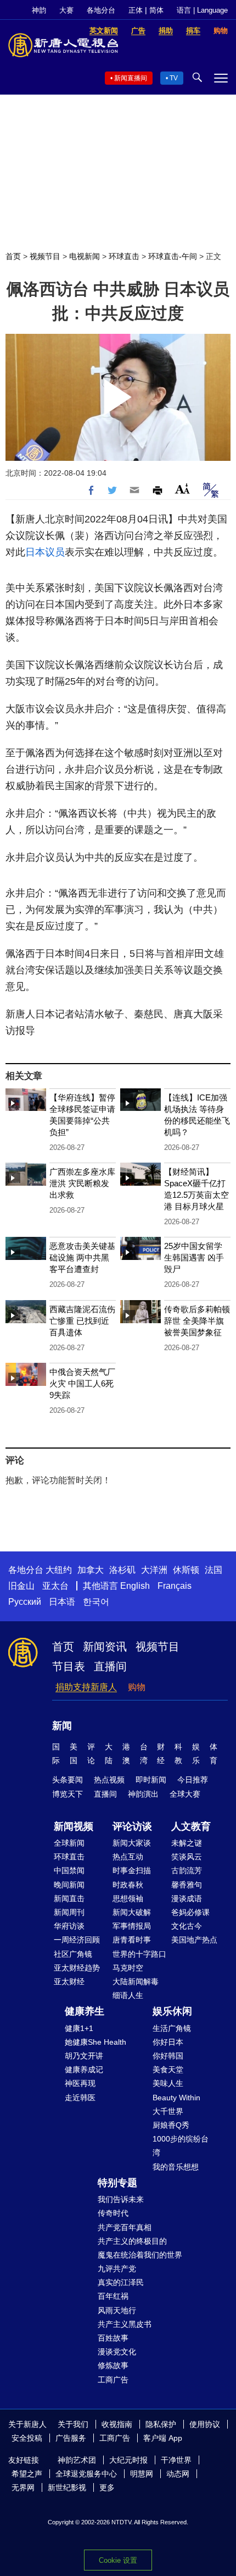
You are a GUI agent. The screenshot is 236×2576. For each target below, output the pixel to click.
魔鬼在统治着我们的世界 (140, 2255)
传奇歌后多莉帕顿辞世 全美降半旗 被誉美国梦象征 (197, 1321)
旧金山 (21, 1586)
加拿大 (91, 1570)
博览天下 (68, 1794)
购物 (137, 1687)
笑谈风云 (187, 1857)
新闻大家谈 (132, 1843)
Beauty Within (176, 2098)
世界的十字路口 (139, 1954)
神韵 (39, 10)
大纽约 (59, 1570)
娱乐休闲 (172, 2011)
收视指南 (117, 2424)
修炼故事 (113, 2365)
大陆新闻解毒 (136, 1981)
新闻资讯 (105, 1647)
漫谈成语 (187, 1898)
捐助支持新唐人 (86, 1687)
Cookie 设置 (118, 2560)
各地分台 (101, 10)
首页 (13, 256)
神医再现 (80, 2083)
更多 (107, 2487)
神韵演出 (143, 1794)
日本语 (62, 1602)
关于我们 (73, 2424)
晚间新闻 (69, 1885)
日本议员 (45, 552)
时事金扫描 (132, 1870)
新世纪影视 (67, 2487)
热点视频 (109, 1780)
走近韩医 (80, 2098)
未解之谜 (187, 1843)
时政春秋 (128, 1885)
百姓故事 (113, 2338)
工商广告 (113, 2380)
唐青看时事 (132, 1940)
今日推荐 (193, 1780)
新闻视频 (74, 1826)
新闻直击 (69, 1898)
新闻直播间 (131, 78)
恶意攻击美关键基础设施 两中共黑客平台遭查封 (82, 1257)
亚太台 (55, 1586)
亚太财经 (69, 1981)
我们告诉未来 (121, 2199)
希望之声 (27, 2474)
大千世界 (168, 2111)
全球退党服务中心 (86, 2474)
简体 (156, 10)
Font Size (182, 489)
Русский (25, 1602)
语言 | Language (202, 10)
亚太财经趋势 (77, 1968)
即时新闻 (151, 1780)
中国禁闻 (69, 1870)
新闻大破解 (132, 1912)
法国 (213, 1570)
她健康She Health (95, 2042)
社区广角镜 (73, 1954)
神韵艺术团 (77, 2460)
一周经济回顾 (77, 1940)
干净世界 (176, 2460)
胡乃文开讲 (84, 2056)
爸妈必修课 (190, 1912)
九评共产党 (117, 2269)
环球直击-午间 (173, 256)
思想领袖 (128, 1898)
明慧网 (142, 2474)
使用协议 (205, 2424)
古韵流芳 (187, 1870)
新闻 (62, 1726)
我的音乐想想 (176, 2167)
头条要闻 (68, 1780)
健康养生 (85, 2011)
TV (174, 78)
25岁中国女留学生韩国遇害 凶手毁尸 (194, 1257)
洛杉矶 (122, 1570)
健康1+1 (79, 2028)
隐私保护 (161, 2424)
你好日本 (168, 2042)
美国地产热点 (194, 1940)
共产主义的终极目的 (132, 2241)
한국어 (96, 1602)
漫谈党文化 (117, 2352)
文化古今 (187, 1926)
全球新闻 (69, 1843)
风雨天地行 (117, 2310)
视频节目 (45, 256)
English (135, 1586)
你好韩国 (168, 2056)
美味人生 (168, 2083)
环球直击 (124, 256)
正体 (136, 10)
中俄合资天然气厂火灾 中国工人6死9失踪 (82, 1383)
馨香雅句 (187, 1885)
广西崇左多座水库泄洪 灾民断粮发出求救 (82, 1183)
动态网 (178, 2474)
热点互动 (128, 1857)
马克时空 (128, 1968)
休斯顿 (186, 1570)
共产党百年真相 (125, 2227)
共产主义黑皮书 (125, 2324)
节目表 (69, 1666)
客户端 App (163, 2438)
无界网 (23, 2487)
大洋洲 (154, 1570)
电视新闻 (85, 256)
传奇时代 (113, 2213)
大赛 (66, 10)
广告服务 (71, 2438)
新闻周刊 (69, 1912)
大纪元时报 (128, 2460)
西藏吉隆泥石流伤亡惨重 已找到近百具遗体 (82, 1321)
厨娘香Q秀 (171, 2125)
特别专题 (117, 2183)
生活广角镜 (172, 2028)
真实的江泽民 (121, 2282)
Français (175, 1586)
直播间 (110, 1666)
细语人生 (128, 1995)
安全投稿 (27, 2438)
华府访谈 (69, 1926)
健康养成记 (84, 2069)
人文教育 (191, 1826)
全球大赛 (185, 1794)
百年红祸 (113, 2296)
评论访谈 (132, 1826)
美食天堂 (168, 2069)
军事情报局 (132, 1926)
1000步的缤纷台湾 (181, 2146)
